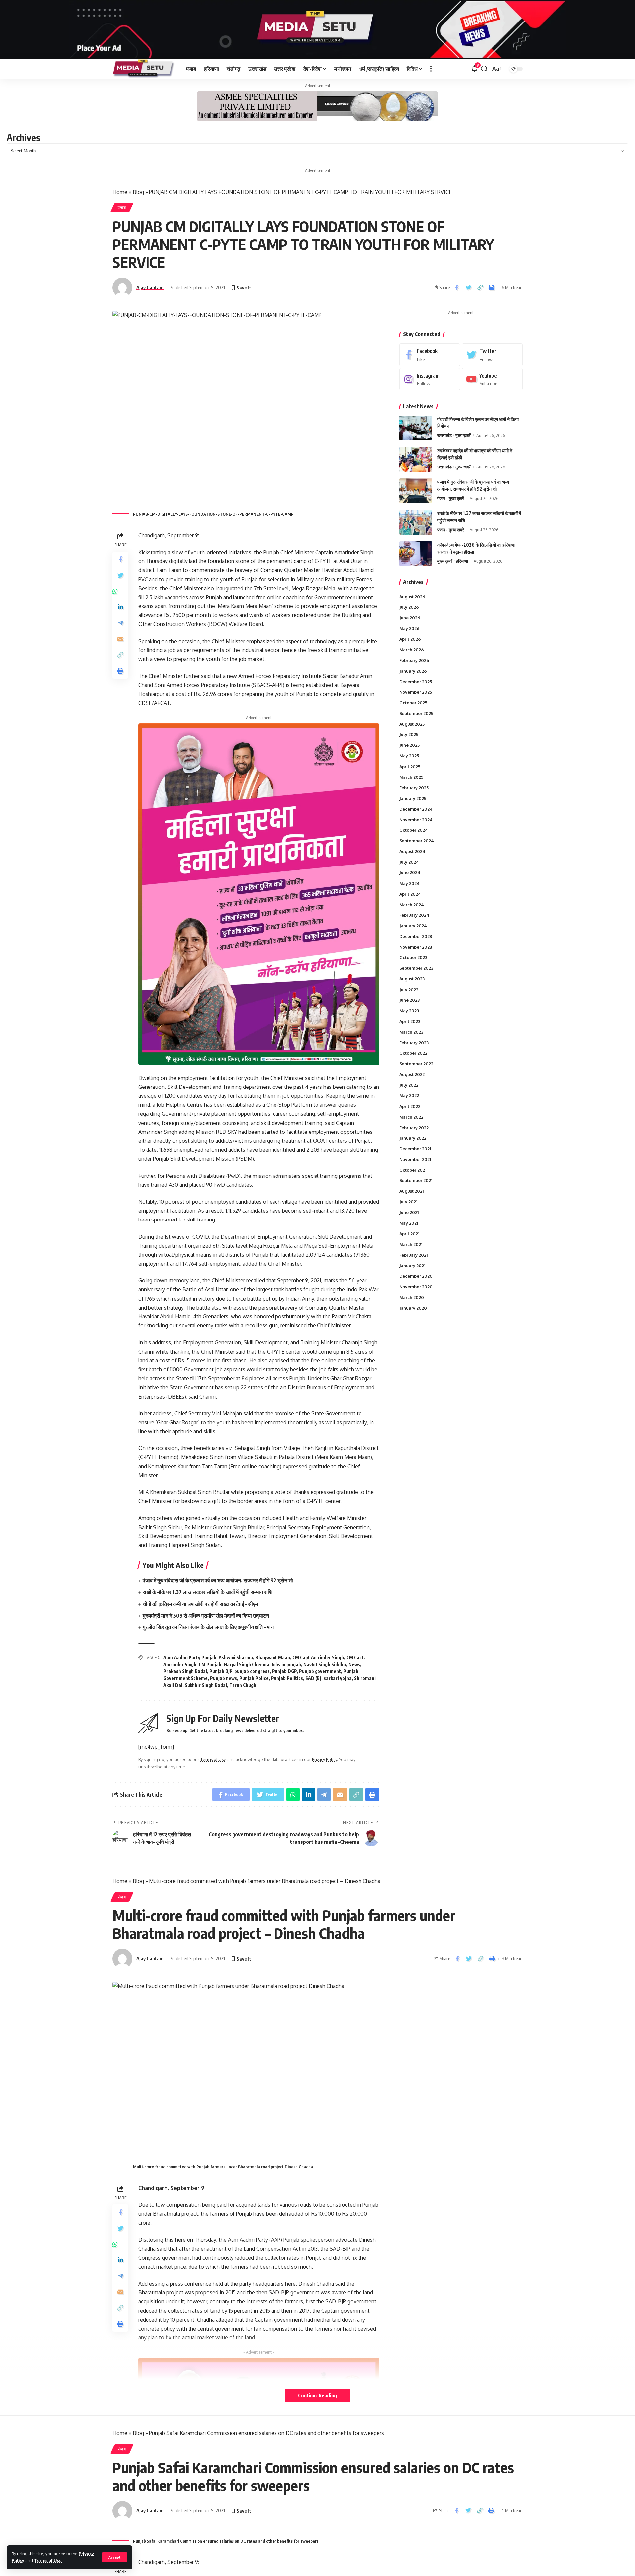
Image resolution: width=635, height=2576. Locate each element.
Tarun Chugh (243, 1685)
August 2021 (411, 1191)
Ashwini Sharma (236, 1657)
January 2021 (412, 1266)
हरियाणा (462, 561)
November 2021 (415, 1159)
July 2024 (409, 862)
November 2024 (416, 820)
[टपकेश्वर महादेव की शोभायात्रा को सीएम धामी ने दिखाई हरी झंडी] (416, 459)
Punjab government (320, 1671)
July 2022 (409, 1085)
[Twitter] (492, 355)
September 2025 (416, 713)
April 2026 (410, 639)
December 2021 (415, 1149)
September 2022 (416, 1064)
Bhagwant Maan (273, 1657)
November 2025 (416, 692)
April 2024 (410, 894)
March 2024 (412, 905)
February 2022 (414, 1128)
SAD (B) (313, 1678)
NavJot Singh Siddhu (325, 1664)
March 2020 (412, 1297)
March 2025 (411, 777)
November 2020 (416, 1287)
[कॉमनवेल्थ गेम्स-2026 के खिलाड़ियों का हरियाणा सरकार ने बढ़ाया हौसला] (416, 554)
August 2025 (412, 724)
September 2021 (416, 1180)
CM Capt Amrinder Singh (318, 1657)
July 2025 (409, 734)
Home (120, 192)
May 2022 (409, 1095)
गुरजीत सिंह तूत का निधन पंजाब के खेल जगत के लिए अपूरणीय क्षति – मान (208, 1627)
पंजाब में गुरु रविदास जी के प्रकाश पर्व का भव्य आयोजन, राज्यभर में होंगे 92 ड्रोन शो (218, 1580)
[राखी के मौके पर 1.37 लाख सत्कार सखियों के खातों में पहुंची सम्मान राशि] (416, 522)
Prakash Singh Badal (185, 1671)
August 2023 (412, 979)
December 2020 (416, 1276)
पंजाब (122, 208)
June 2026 (410, 618)
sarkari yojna (338, 1678)
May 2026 (409, 628)
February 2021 (413, 1255)
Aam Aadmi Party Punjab (190, 1657)
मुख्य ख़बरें (463, 435)
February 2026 (414, 660)
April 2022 (410, 1106)
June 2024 (410, 872)
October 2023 (413, 957)
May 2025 (409, 756)
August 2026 (412, 597)
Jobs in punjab (286, 1664)
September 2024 (417, 841)
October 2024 (414, 830)
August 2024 (412, 851)
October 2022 (413, 1053)
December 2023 (416, 936)
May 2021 (409, 1223)
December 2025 (416, 682)
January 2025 (413, 798)
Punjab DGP (284, 1671)
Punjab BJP (221, 1671)
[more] (431, 69)
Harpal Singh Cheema (246, 1664)
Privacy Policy (324, 1759)
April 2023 (410, 1021)
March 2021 (411, 1244)
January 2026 (413, 671)
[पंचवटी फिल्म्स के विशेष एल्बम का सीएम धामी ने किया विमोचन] (416, 428)
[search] (484, 69)
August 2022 (412, 1074)
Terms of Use (48, 2560)
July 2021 (408, 1202)
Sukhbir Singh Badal (206, 1685)
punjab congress (252, 1671)
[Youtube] (492, 379)
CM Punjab (210, 1664)
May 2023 (409, 1011)
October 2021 (413, 1170)
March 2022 (411, 1117)
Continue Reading (317, 2395)
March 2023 (411, 1032)
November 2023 (416, 947)
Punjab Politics (287, 1678)
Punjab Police (254, 1678)
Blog (138, 192)
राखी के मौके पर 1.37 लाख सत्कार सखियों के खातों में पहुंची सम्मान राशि (207, 1592)
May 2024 (409, 883)
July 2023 (409, 989)
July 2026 (409, 607)
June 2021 (409, 1212)
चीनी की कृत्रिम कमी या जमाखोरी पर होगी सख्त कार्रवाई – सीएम (200, 1604)
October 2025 (413, 703)
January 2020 (413, 1308)
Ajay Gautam (150, 287)
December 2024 (416, 809)
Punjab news (224, 1678)
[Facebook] (430, 355)
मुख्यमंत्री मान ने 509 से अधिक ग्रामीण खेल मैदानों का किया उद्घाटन (206, 1616)
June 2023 (409, 1000)
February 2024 (414, 915)
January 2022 (413, 1138)
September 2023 (416, 968)
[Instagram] (430, 379)
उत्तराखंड (444, 435)
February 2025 (414, 788)
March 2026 (412, 649)
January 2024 (413, 926)
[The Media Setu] (144, 69)
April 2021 (409, 1234)
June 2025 (409, 745)
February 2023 (414, 1043)
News (354, 1664)
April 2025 (410, 766)
